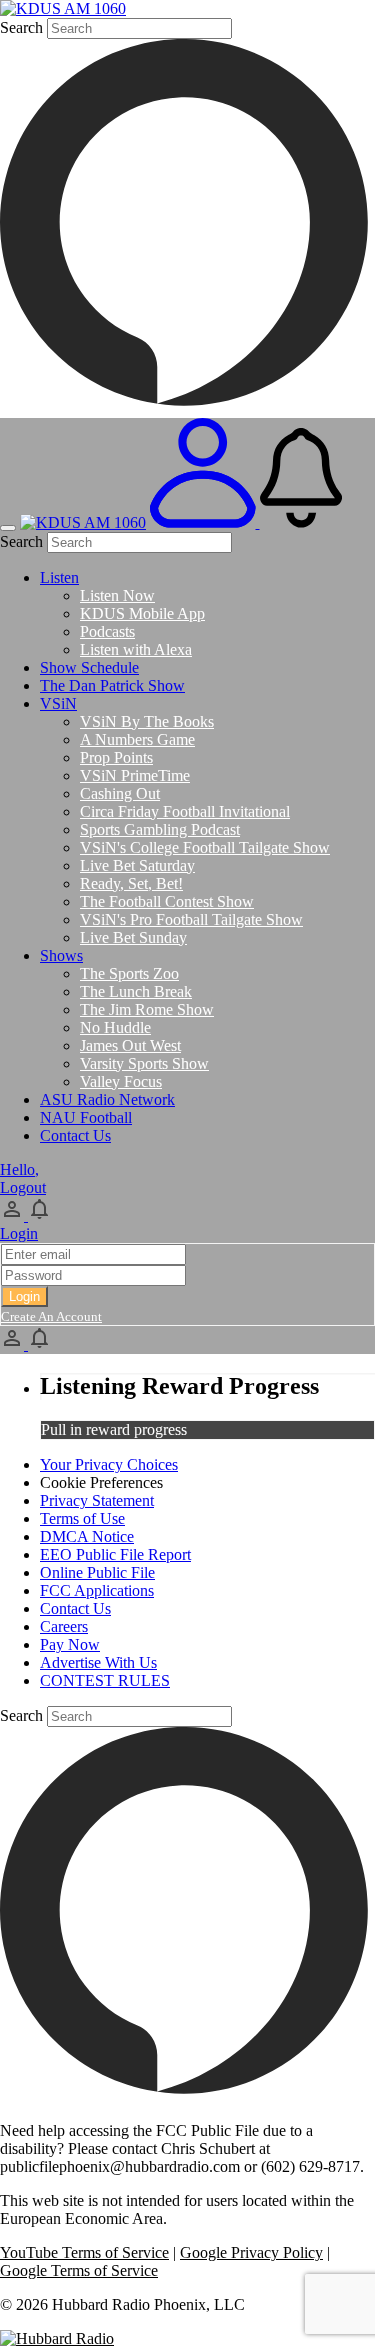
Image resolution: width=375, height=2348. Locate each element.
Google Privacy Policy (251, 2252)
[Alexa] (187, 408)
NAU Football (86, 1117)
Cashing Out (120, 793)
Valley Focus (121, 1081)
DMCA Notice (87, 1536)
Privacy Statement (97, 1500)
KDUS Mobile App (142, 613)
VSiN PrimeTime (135, 775)
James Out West (130, 1045)
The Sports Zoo (129, 973)
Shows (61, 955)
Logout (23, 1187)
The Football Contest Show (167, 901)
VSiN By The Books (147, 721)
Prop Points (116, 757)
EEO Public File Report (115, 1554)
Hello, (19, 1169)
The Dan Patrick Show (112, 685)
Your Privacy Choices (109, 1464)
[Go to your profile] (205, 522)
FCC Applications (97, 1590)
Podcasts (107, 631)
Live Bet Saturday (137, 865)
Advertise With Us (98, 1662)
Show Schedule (89, 667)
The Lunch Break (136, 991)
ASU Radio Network (107, 1099)
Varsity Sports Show (144, 1063)
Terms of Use (82, 1518)
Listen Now (117, 595)
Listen (59, 577)
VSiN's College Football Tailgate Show (205, 847)
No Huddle (115, 1027)
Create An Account (51, 1316)
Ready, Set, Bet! (131, 883)
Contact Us (75, 1135)
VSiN (58, 703)
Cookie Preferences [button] (101, 1482)
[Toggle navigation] (8, 528)
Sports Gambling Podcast (160, 829)
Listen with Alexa (136, 649)
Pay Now (70, 1644)
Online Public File (97, 1572)
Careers (64, 1626)
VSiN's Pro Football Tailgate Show (191, 919)
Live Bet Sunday (133, 937)
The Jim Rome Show (147, 1009)
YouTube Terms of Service (84, 2252)
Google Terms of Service (79, 2270)
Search (21, 27)
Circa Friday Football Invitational (185, 811)
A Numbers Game (137, 739)
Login (19, 1233)
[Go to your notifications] (301, 522)
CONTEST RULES (105, 1680)
